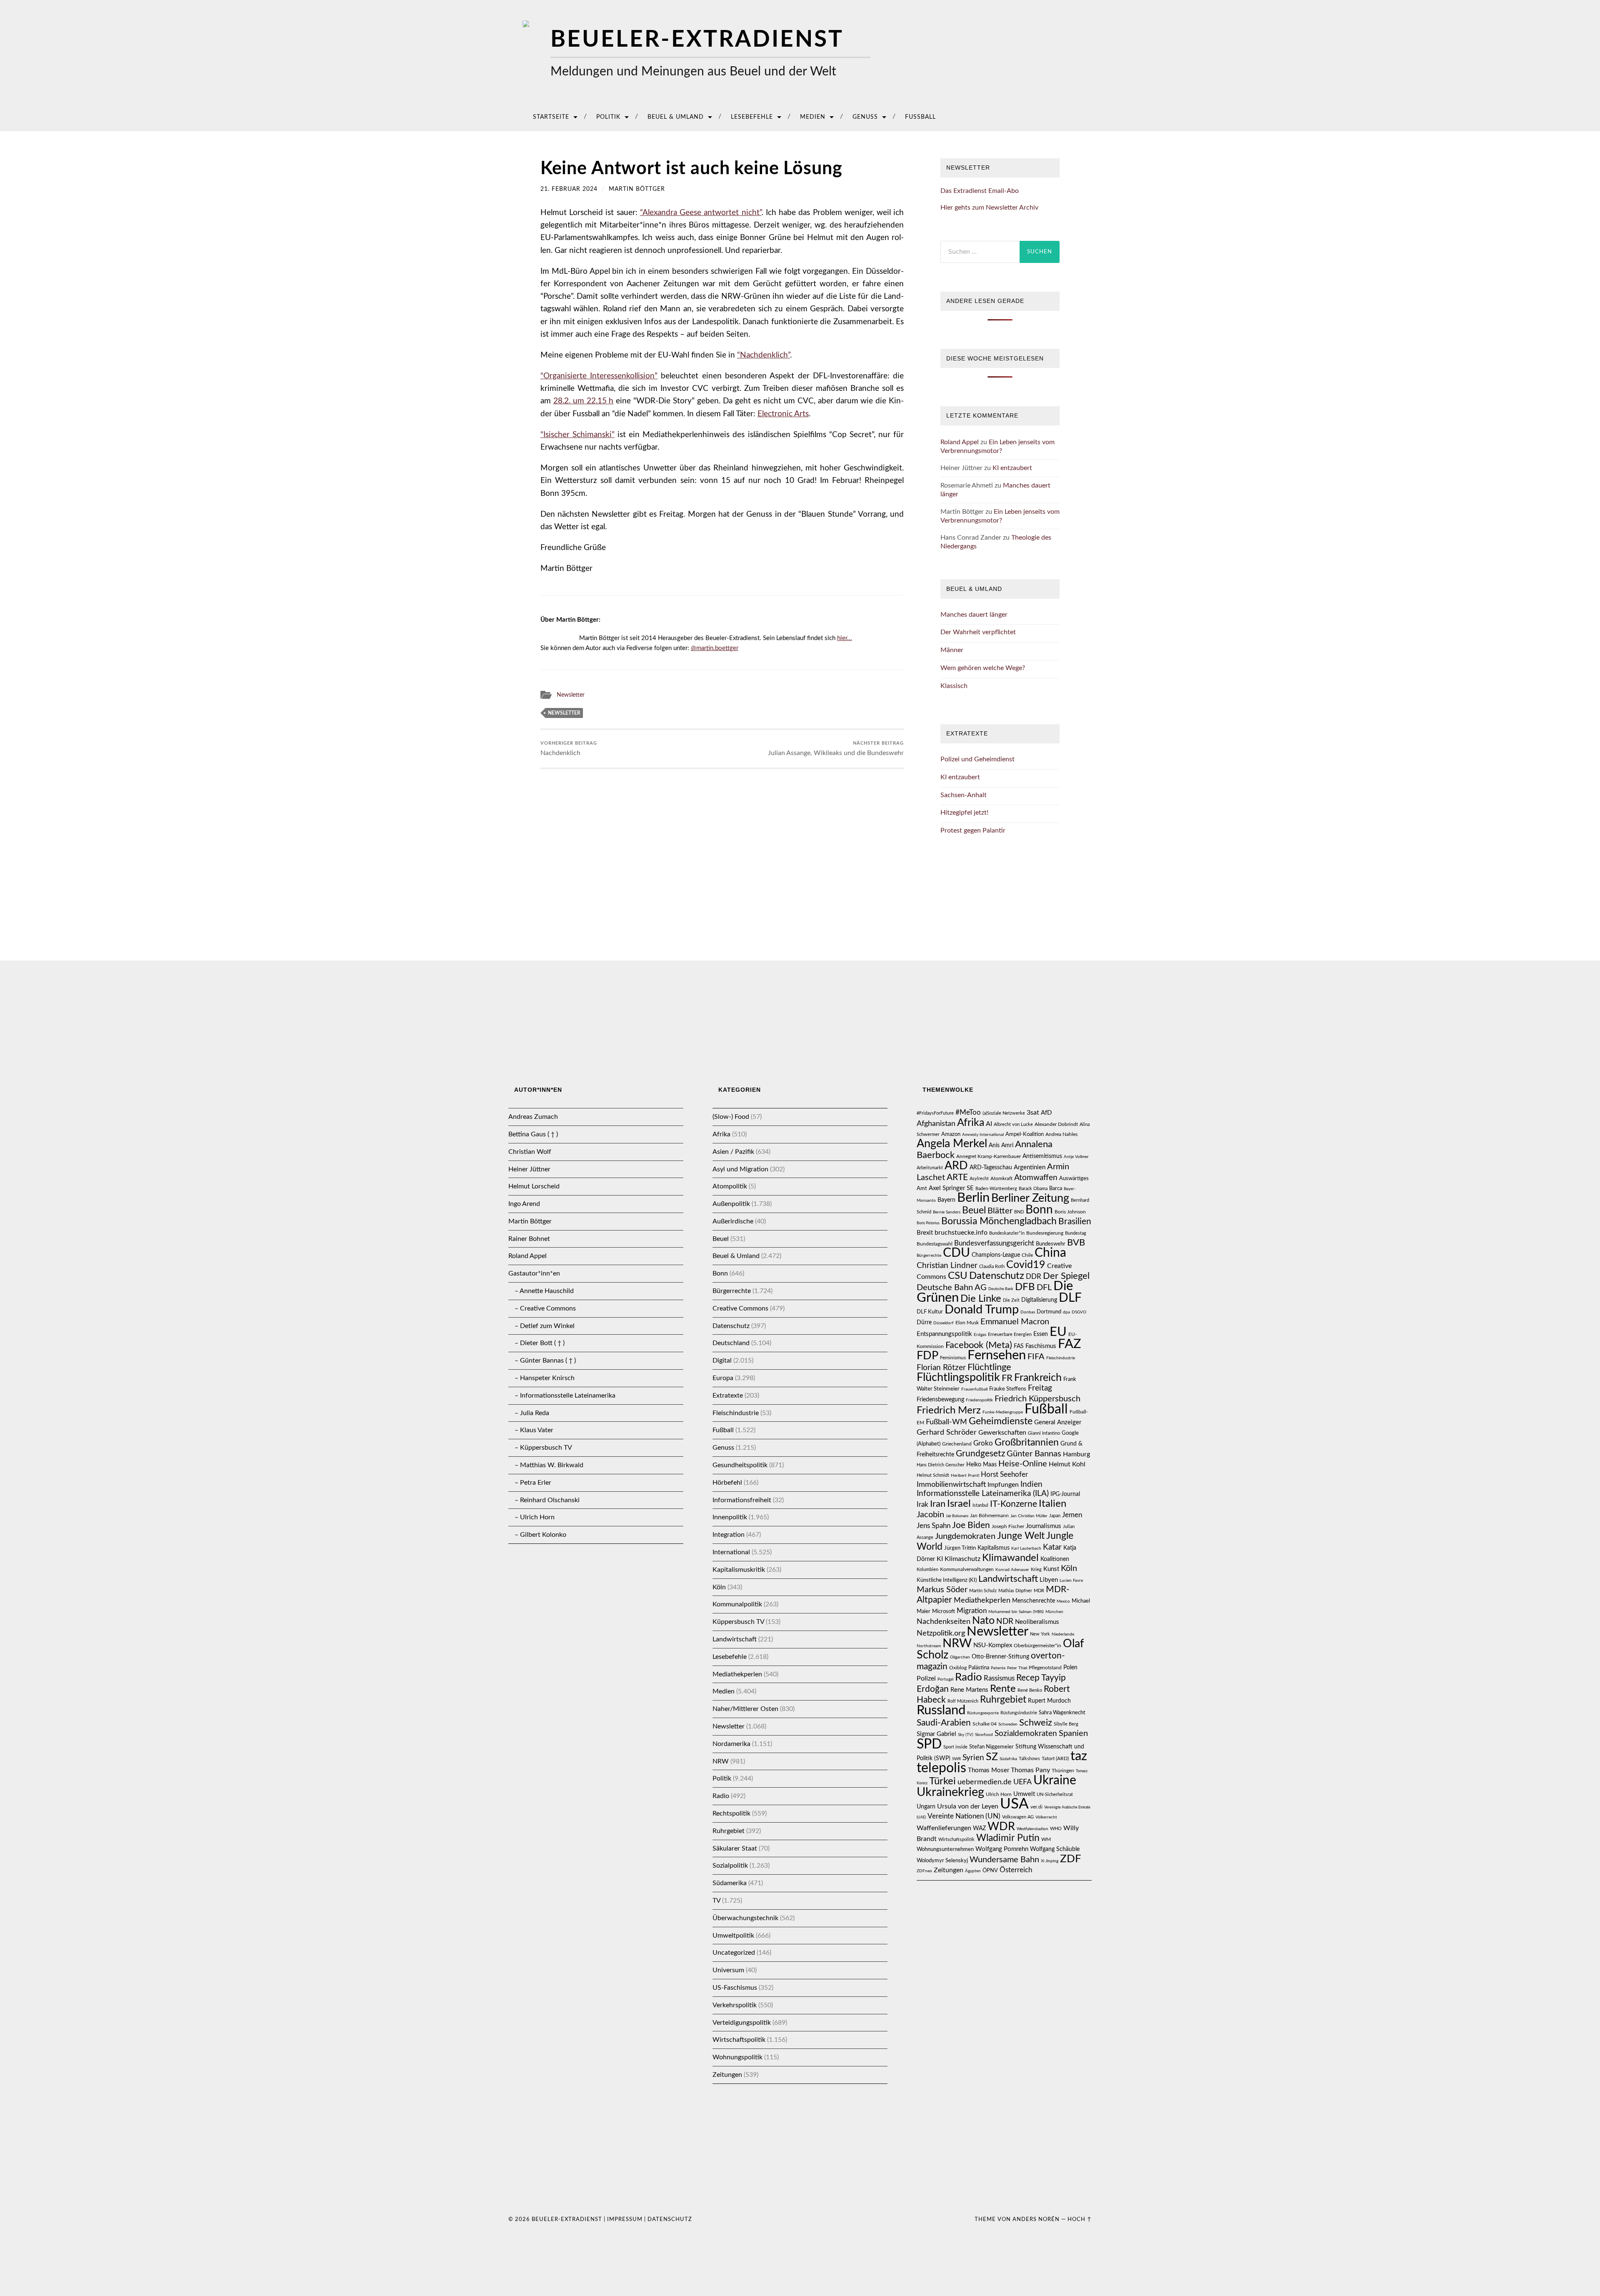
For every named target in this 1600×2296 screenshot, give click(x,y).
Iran (938, 1504)
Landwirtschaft (735, 1639)
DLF (1070, 1298)
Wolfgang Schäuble (1055, 1849)
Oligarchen (960, 1657)
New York (1040, 1634)
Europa (723, 1378)
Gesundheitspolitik (740, 1465)
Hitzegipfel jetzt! (964, 813)
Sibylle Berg (1066, 1724)
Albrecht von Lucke (1013, 1124)
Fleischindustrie (736, 1413)
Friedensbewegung (940, 1400)
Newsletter (571, 695)
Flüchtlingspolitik (958, 1377)
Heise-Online (1023, 1464)
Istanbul (980, 1505)
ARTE (957, 1177)
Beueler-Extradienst (697, 40)
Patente (998, 1668)
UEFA (1022, 1782)
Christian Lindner (947, 1266)
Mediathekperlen (737, 1674)
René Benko (1030, 1690)
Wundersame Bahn (1004, 1860)
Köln (719, 1587)
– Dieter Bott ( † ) (540, 1343)
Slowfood (984, 1735)
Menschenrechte (1034, 1601)
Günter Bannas (1034, 1454)
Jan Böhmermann (989, 1516)
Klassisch (954, 686)
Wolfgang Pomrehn (1002, 1849)
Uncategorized (734, 1953)
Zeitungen (727, 2075)
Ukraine (1055, 1781)
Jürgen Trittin (960, 1548)
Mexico (1063, 1601)
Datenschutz (731, 1326)
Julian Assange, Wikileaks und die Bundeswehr (836, 749)
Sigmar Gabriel (936, 1734)
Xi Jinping (1050, 1861)
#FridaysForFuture (935, 1113)
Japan (1055, 1516)
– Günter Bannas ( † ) (545, 1361)
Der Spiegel (1066, 1276)
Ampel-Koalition (1025, 1134)
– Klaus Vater (534, 1430)
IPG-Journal (1065, 1494)
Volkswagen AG (1018, 1817)
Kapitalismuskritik (739, 1570)
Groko (983, 1443)
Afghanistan (936, 1124)
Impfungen (1003, 1485)
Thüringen (1063, 1771)
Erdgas (980, 1335)
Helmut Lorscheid (534, 1186)
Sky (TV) (966, 1735)
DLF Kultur (930, 1312)
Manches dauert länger (974, 615)
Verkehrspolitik (735, 2005)
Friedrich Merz (949, 1411)
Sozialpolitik (730, 1866)
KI (940, 1559)
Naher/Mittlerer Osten (745, 1709)
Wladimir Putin (1008, 1838)
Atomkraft (1001, 1178)
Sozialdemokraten (1026, 1734)
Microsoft (944, 1611)
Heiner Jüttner (529, 1169)
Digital (722, 1361)
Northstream (929, 1646)
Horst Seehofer (1004, 1475)
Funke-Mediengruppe (1003, 1412)
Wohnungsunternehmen (945, 1849)
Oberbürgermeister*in (1037, 1646)
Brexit (925, 1233)
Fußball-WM (946, 1422)
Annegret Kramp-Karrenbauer (989, 1156)
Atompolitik (730, 1186)
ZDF (1071, 1859)
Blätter (1000, 1211)
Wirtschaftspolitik (739, 2040)
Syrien (973, 1758)
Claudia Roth (992, 1267)
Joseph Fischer (1008, 1526)
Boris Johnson (1070, 1212)
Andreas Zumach (533, 1117)
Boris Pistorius (928, 1223)
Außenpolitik (731, 1204)
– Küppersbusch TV (543, 1448)
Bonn (720, 1273)
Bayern (946, 1200)
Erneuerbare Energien (1010, 1334)
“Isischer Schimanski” (577, 435)
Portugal (945, 1679)
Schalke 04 (985, 1724)
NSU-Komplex (993, 1645)
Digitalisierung (1039, 1300)
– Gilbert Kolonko (540, 1535)
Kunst (1051, 1569)
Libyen (1049, 1580)
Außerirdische (733, 1221)
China (1050, 1253)
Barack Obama (1033, 1189)
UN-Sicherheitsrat (1055, 1795)
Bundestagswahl (935, 1244)
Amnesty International (983, 1135)
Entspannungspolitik (944, 1334)
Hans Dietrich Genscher (941, 1465)
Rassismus (999, 1678)
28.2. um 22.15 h (584, 401)
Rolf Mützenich (963, 1701)
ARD (956, 1166)
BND (1019, 1212)
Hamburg (1076, 1454)
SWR (956, 1759)
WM (1046, 1839)
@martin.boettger (715, 648)
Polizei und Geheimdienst (977, 759)
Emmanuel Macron (1015, 1322)
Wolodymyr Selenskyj (942, 1861)
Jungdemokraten (965, 1536)
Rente (1003, 1689)
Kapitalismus (994, 1548)
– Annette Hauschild (544, 1291)
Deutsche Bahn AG (952, 1288)
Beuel (721, 1239)
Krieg (1036, 1569)
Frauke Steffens (1008, 1389)
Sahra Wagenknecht (1062, 1713)
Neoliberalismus (1037, 1622)
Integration (729, 1535)
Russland (941, 1710)
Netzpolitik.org (941, 1633)
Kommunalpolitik (737, 1604)
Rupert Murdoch (1049, 1701)
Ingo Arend (524, 1204)
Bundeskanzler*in (1007, 1233)
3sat (1033, 1113)
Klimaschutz (962, 1559)
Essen (1041, 1334)
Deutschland (731, 1343)
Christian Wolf (530, 1152)
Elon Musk (967, 1323)
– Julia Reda (532, 1413)
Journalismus (1044, 1526)
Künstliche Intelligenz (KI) (947, 1580)
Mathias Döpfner (1015, 1591)
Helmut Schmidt (933, 1475)
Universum (728, 1970)
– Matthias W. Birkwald (549, 1465)
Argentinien (1030, 1167)
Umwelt (1024, 1794)
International (731, 1552)
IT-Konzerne (1014, 1504)
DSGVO (1079, 1312)
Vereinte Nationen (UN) (964, 1816)
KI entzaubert (1012, 468)
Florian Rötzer (941, 1368)
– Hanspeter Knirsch (545, 1378)
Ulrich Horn (999, 1795)
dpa (1066, 1312)
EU (1058, 1332)
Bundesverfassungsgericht (994, 1243)
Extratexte (728, 1396)
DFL (1044, 1288)
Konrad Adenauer (1012, 1570)
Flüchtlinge (989, 1367)
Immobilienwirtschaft (951, 1485)
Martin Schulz (983, 1591)
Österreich (1016, 1870)
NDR (1005, 1621)
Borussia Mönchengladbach (999, 1221)
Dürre (924, 1322)
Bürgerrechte (732, 1291)
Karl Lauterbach (1026, 1548)
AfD (1046, 1113)
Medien (813, 117)
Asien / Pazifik (733, 1152)
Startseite (551, 117)
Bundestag (1076, 1233)
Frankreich (1038, 1378)
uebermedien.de (985, 1782)
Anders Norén (1036, 2219)
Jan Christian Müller (1029, 1516)
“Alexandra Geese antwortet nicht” (701, 213)
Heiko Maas (981, 1465)
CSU (958, 1276)
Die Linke (981, 1299)
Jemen (1072, 1515)
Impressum (625, 2219)
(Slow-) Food (731, 1117)
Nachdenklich (569, 749)
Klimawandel (1010, 1558)
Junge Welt (1021, 1536)
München (1054, 1612)
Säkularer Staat (735, 1848)
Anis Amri (1001, 1145)
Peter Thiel (1017, 1668)
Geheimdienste (1001, 1421)
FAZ (1070, 1344)
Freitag (1040, 1388)
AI (989, 1124)
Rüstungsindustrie (1019, 1713)
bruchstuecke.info (961, 1233)
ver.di (1036, 1807)
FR (1007, 1378)
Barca (1056, 1188)
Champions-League (996, 1255)
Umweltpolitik (733, 1936)
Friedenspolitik (979, 1400)
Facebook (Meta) (979, 1345)
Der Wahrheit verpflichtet (978, 632)
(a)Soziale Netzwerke (1004, 1113)
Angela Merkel (952, 1144)
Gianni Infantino (1044, 1433)
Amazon (951, 1134)
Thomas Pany (1030, 1770)
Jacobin (930, 1515)
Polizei (926, 1678)
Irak (922, 1504)
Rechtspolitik (731, 1813)
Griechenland (957, 1444)
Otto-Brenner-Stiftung (1000, 1657)
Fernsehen (997, 1355)
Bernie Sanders (947, 1212)
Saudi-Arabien (944, 1723)
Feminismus (953, 1358)
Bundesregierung (1045, 1233)
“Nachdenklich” (764, 355)
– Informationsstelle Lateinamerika (565, 1396)
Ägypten (973, 1871)
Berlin (973, 1198)
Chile (1027, 1255)
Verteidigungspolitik (742, 2023)
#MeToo (968, 1112)
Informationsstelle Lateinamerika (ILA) (983, 1494)
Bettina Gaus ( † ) (533, 1134)
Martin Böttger (637, 189)
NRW (721, 1761)
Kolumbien (927, 1569)
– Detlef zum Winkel (545, 1326)
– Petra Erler (533, 1483)
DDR (1034, 1277)
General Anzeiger (1058, 1422)
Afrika (721, 1134)
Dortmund (1049, 1312)
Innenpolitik (730, 1517)
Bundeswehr (1051, 1244)
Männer (952, 650)
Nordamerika (731, 1744)
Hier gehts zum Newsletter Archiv (989, 208)
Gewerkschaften (1002, 1433)
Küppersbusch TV (738, 1622)
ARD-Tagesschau (991, 1168)
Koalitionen (1055, 1559)
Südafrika (1008, 1759)
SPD (929, 1744)
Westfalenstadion (1032, 1829)
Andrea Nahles (1061, 1134)
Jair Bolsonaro (957, 1516)
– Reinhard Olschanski (547, 1500)
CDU (956, 1253)
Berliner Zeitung (1030, 1198)
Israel (959, 1504)
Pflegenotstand (1045, 1668)
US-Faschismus (735, 1988)
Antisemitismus (1042, 1156)
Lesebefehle (752, 117)
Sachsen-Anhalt (964, 795)
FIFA (1036, 1357)
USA (1014, 1804)
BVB (1076, 1243)
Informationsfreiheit (742, 1500)
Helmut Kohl (1067, 1464)
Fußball (920, 117)
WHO (1056, 1829)
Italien (1052, 1504)
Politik (608, 117)
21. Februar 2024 (569, 189)
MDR (1039, 1591)
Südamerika (730, 1883)
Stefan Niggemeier (991, 1747)
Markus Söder (942, 1590)
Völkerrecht (1046, 1817)
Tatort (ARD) (1055, 1759)
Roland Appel (960, 442)
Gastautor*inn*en (534, 1273)
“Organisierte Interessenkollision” (599, 376)
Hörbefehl (727, 1483)
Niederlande (1063, 1634)
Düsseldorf (944, 1323)
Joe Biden (971, 1525)
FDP (927, 1356)
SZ (992, 1757)
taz (1079, 1756)
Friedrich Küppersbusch (1037, 1399)
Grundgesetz (980, 1454)
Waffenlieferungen (944, 1828)
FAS (1019, 1346)
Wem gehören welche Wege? (983, 668)
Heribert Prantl (965, 1476)
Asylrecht (979, 1179)
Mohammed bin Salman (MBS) (1016, 1612)
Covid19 (1026, 1265)
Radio (721, 1796)
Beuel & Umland (676, 117)
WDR (1001, 1827)
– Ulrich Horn (535, 1517)
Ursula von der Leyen (968, 1806)
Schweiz (1036, 1723)
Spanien (1073, 1733)
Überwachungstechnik (745, 1918)
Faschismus (1041, 1346)
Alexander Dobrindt (1056, 1124)
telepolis (941, 1768)
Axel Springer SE (951, 1188)
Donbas (1028, 1312)
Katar (1052, 1547)
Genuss (865, 117)
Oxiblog (958, 1668)
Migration (972, 1611)
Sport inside (955, 1747)
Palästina (979, 1668)
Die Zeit (1011, 1300)
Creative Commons (740, 1308)
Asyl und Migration (740, 1169)
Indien (1031, 1484)
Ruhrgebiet (729, 1831)
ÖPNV (990, 1871)
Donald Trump (982, 1310)
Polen (1070, 1668)
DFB (1025, 1287)
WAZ (979, 1828)
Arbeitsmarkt (930, 1168)
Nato (983, 1621)
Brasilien (1075, 1222)
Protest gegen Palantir (973, 830)
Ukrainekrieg (950, 1792)
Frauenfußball (974, 1389)
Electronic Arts (783, 414)
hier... (845, 638)
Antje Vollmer (1076, 1157)
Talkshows (1029, 1759)
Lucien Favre (1071, 1581)
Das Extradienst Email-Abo (980, 191)
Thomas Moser (989, 1770)
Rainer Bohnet (529, 1239)
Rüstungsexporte (983, 1713)
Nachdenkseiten (944, 1622)
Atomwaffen (1036, 1178)
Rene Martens (969, 1690)
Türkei (942, 1781)
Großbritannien (1027, 1443)
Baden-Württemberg (996, 1189)
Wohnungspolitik (737, 2057)
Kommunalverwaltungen (967, 1569)
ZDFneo (924, 1871)
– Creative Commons (545, 1308)
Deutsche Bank (1001, 1289)
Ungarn (926, 1807)
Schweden (1008, 1724)
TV (716, 1901)
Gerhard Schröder (947, 1433)
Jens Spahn (934, 1526)
